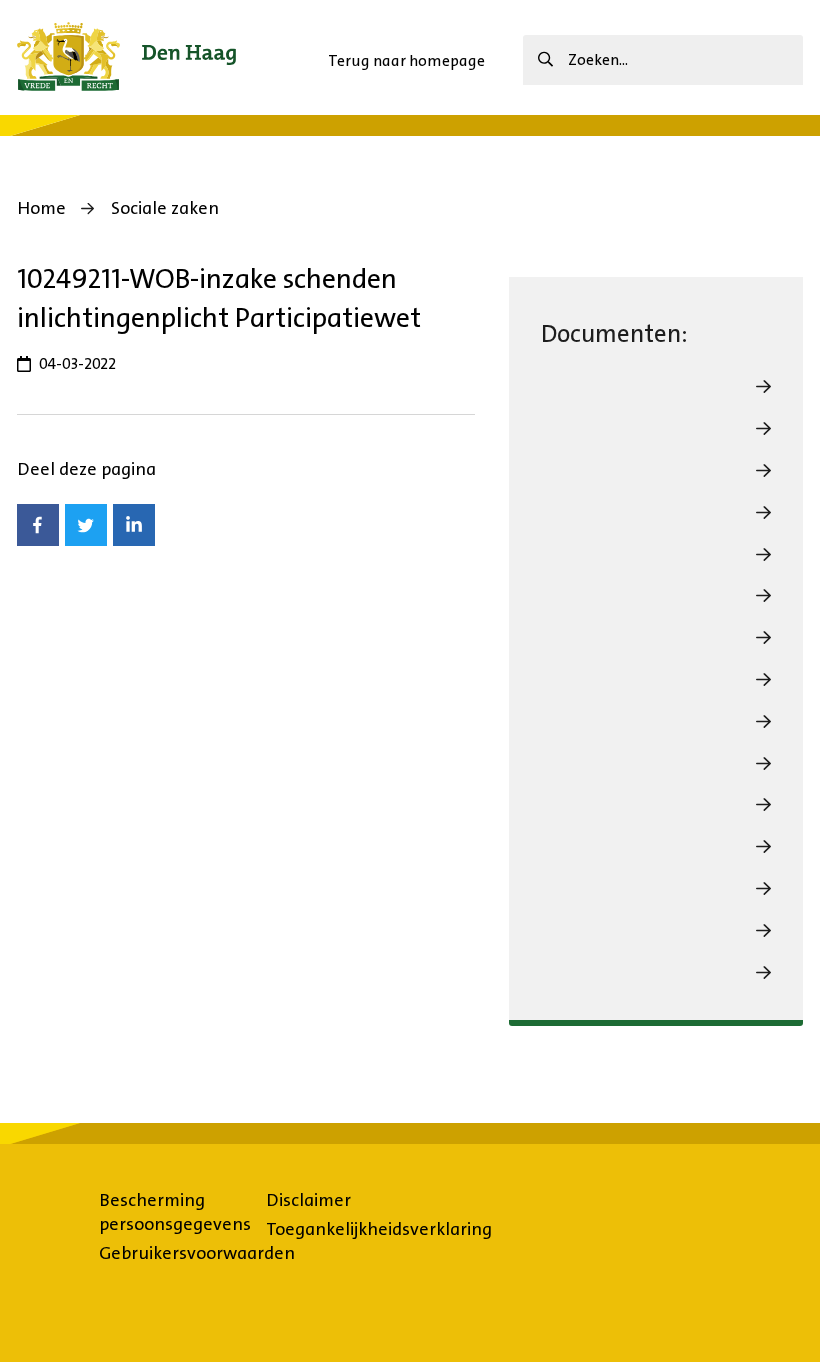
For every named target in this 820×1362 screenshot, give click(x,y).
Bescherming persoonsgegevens (175, 1212)
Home (41, 208)
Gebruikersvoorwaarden (197, 1253)
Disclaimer (308, 1200)
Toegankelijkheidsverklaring (379, 1229)
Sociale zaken (165, 208)
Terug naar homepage (406, 60)
